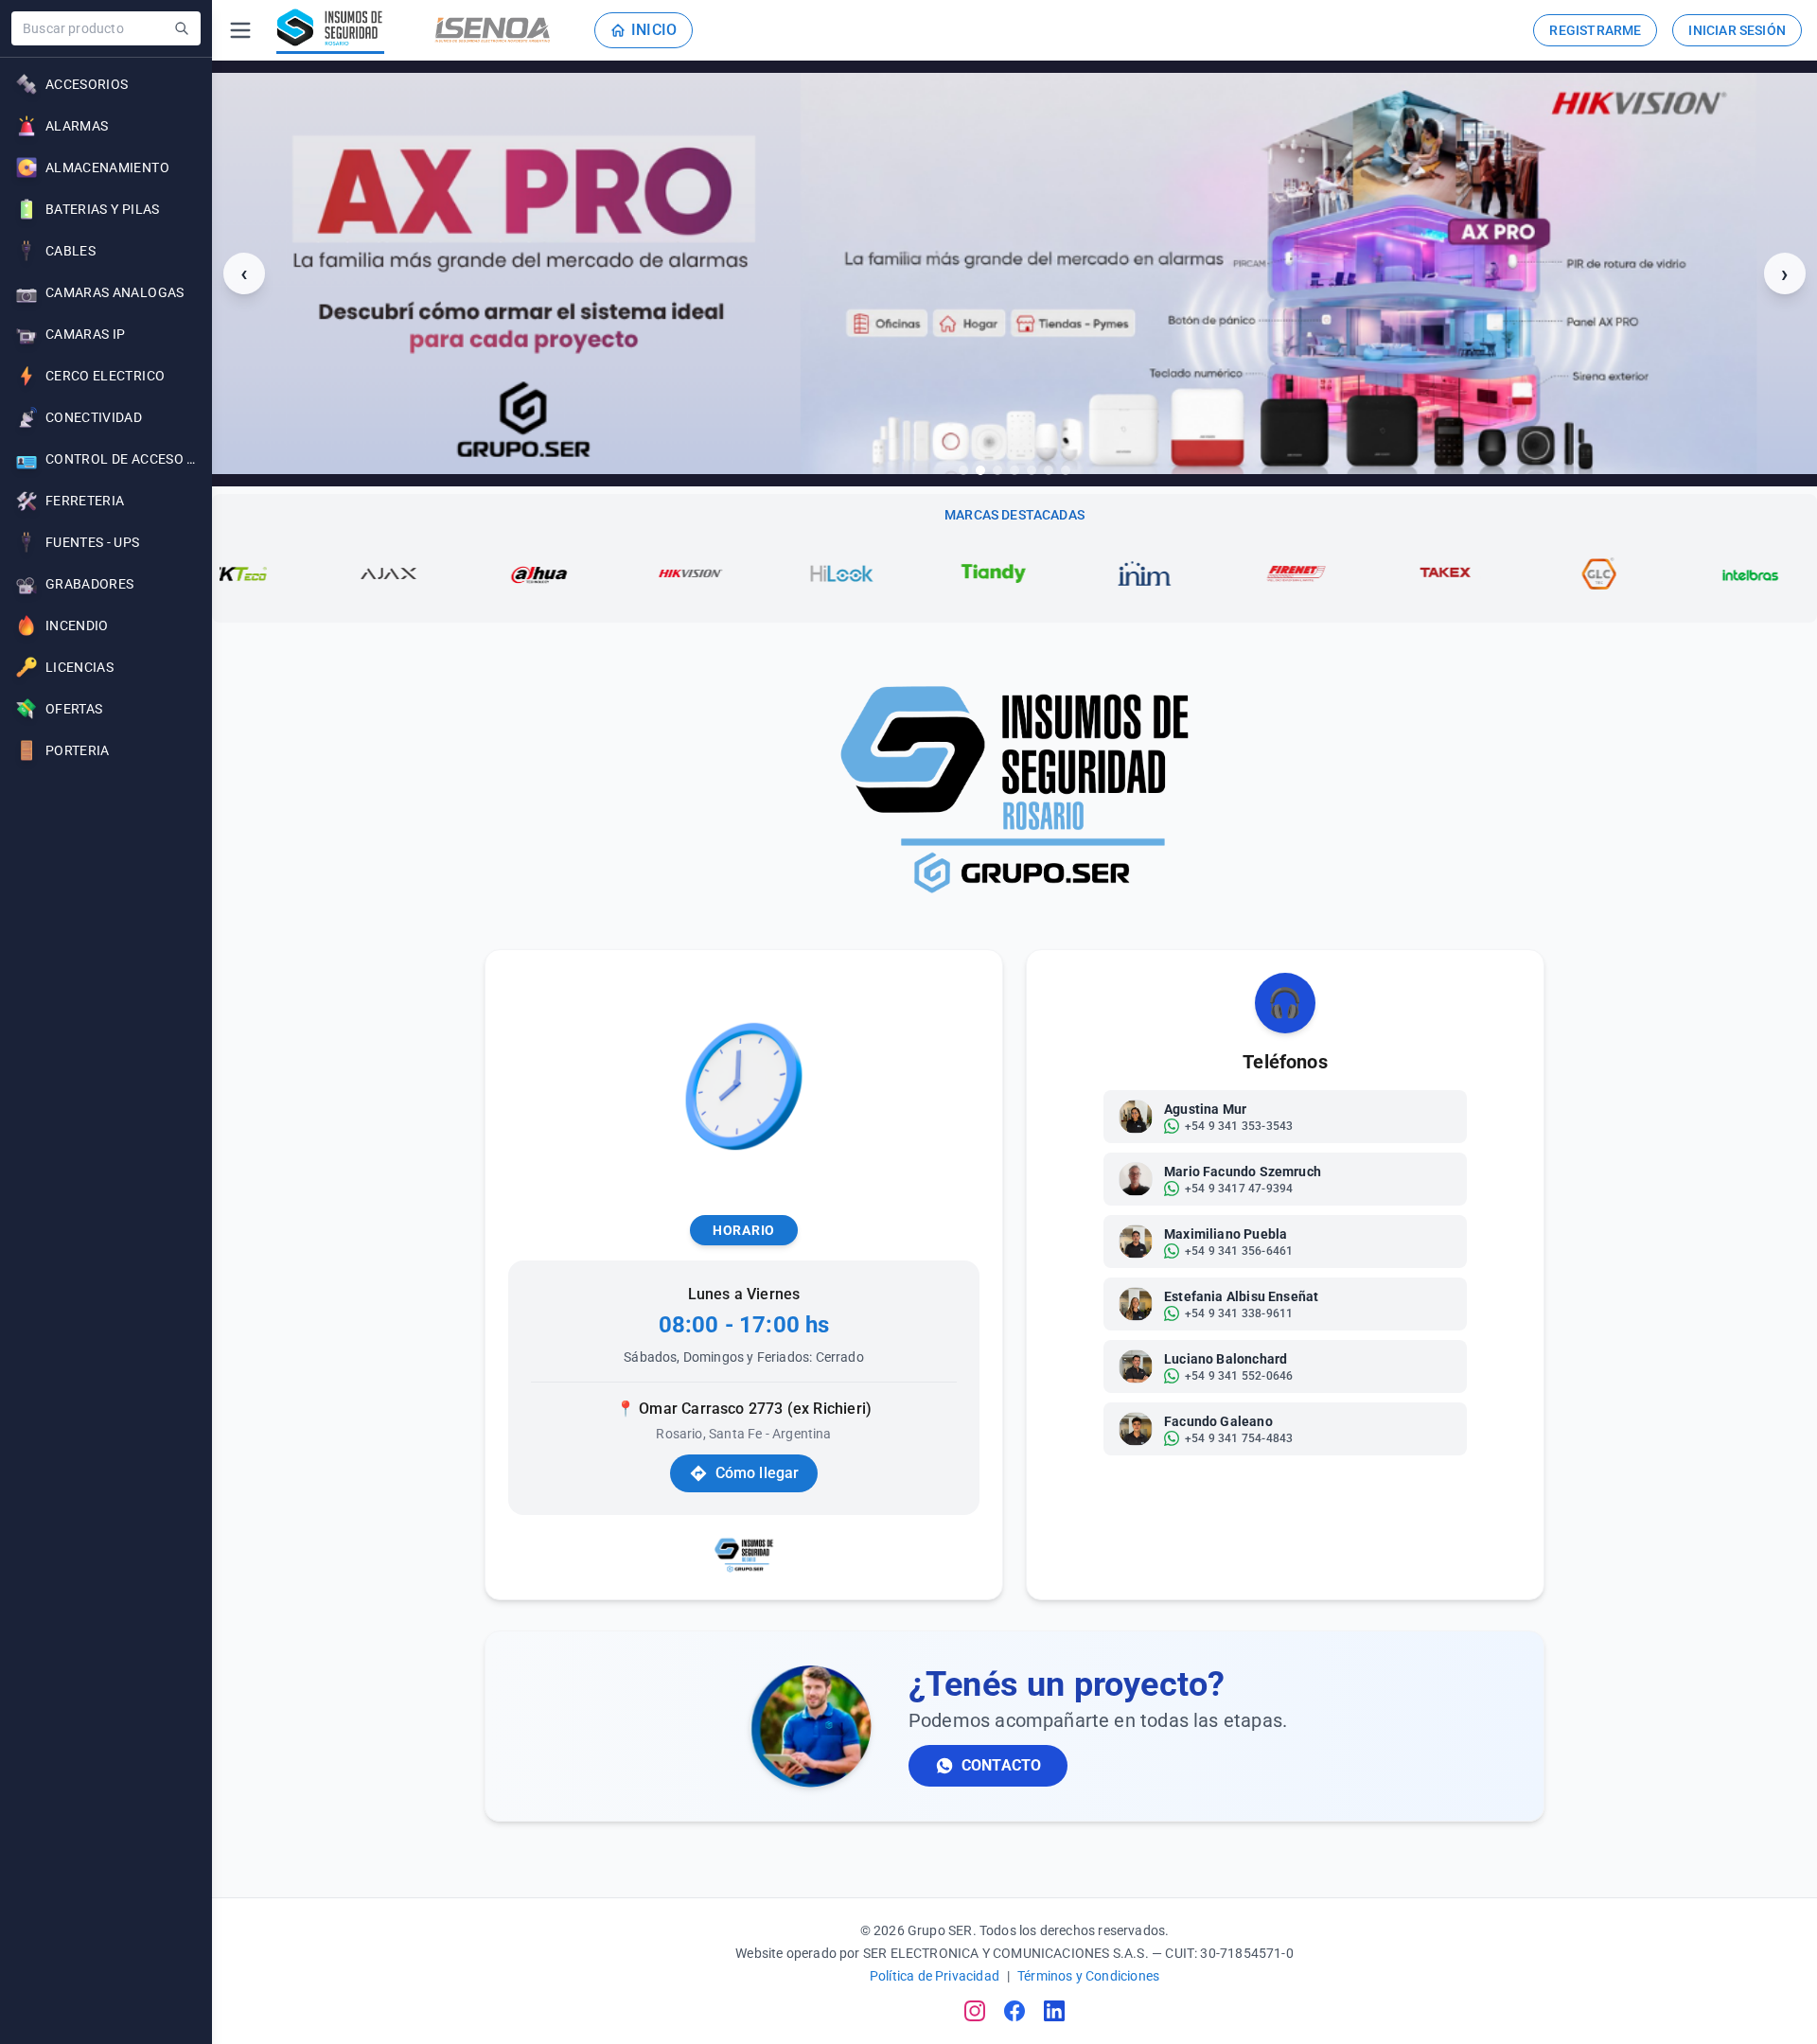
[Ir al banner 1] (963, 470)
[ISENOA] (493, 30)
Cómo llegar (758, 1473)
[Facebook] (1014, 2011)
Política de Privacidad (935, 1976)
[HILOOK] (730, 573)
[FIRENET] (1184, 573)
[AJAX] (275, 573)
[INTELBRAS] (1638, 573)
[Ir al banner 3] (997, 470)
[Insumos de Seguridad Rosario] (330, 30)
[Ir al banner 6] (1049, 470)
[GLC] (1487, 573)
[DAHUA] (427, 573)
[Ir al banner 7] (1066, 470)
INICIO (654, 30)
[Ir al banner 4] (1014, 470)
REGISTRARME (1595, 30)
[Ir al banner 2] (980, 470)
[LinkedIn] (1054, 2011)
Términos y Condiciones (1088, 1976)
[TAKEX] (1335, 573)
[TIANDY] (881, 573)
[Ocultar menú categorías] (240, 30)
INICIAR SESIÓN (1737, 30)
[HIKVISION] (578, 573)
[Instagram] (975, 2011)
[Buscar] (182, 28)
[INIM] (1032, 573)
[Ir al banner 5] (1032, 470)
